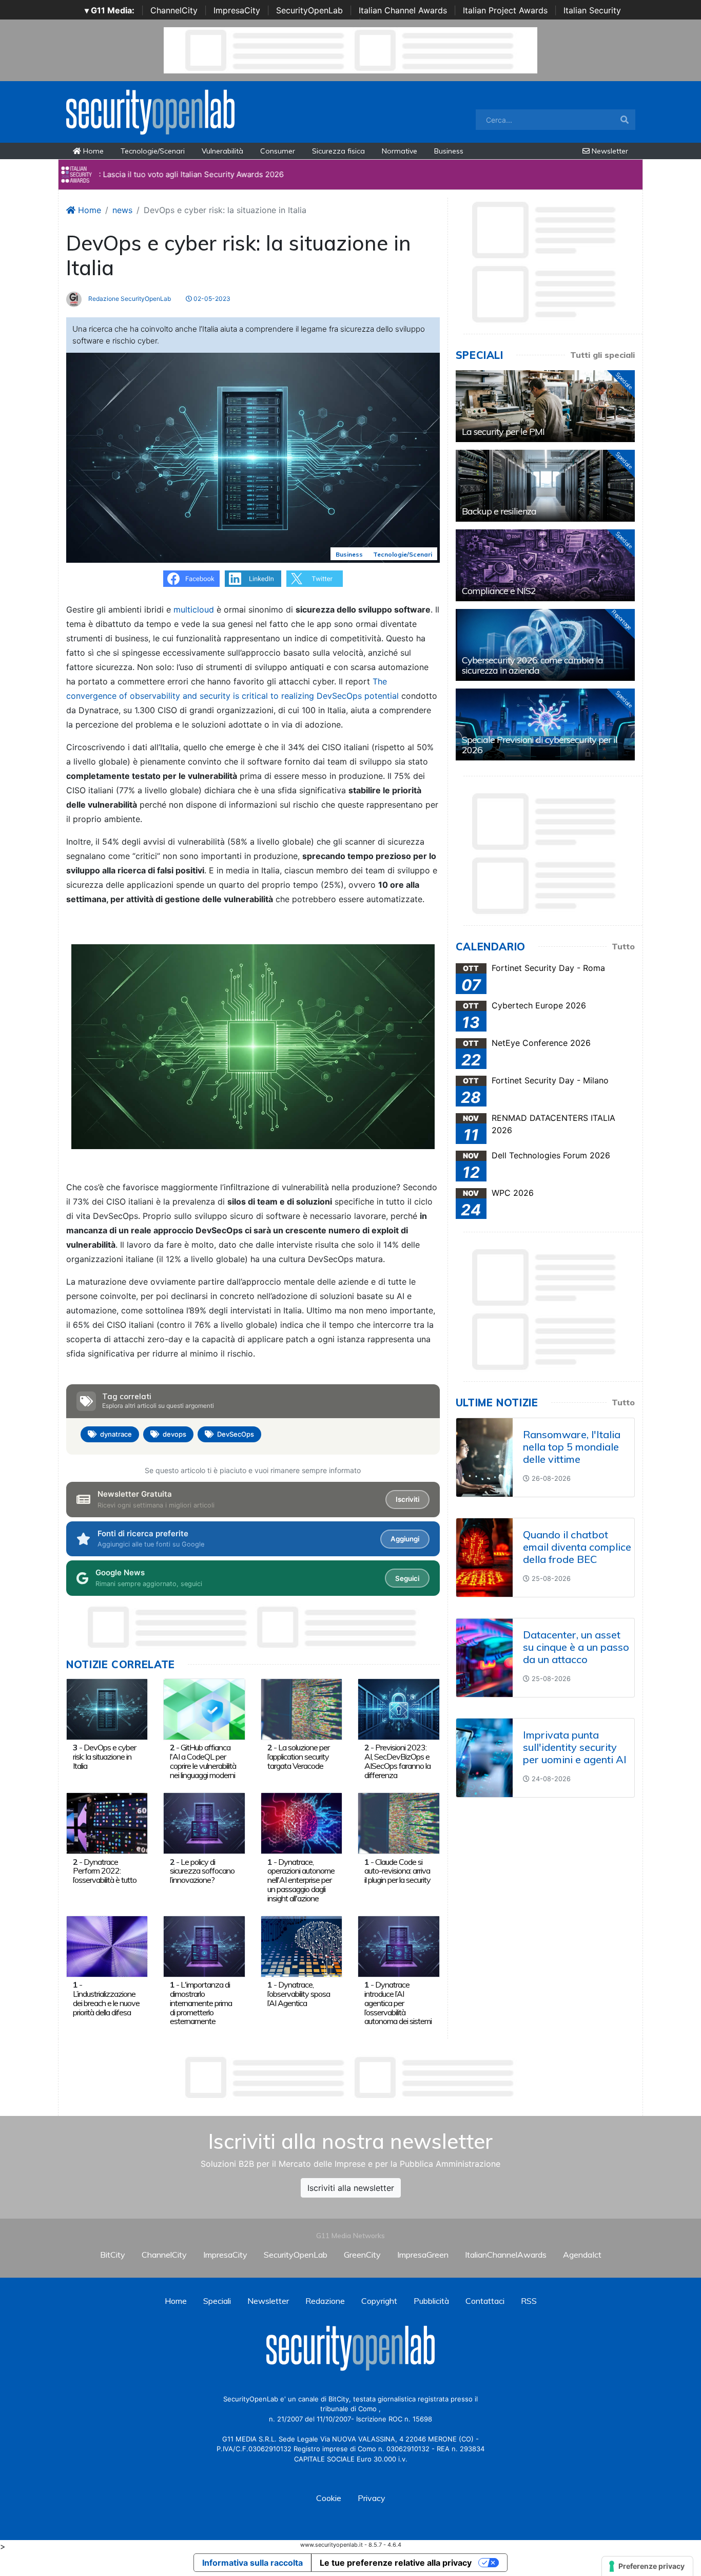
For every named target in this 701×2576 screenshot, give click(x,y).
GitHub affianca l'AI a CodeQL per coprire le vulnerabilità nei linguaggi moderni (203, 1761)
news (122, 210)
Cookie (329, 2498)
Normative (400, 151)
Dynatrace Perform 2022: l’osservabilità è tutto (105, 1871)
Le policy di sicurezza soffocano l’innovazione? (202, 1871)
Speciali (217, 2301)
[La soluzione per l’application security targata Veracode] (301, 1708)
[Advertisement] (350, 2077)
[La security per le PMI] (545, 406)
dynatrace (116, 1434)
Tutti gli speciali (602, 355)
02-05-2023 (211, 299)
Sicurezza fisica (338, 151)
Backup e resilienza (499, 511)
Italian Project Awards (505, 10)
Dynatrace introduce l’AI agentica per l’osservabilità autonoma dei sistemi (398, 2003)
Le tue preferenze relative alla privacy (396, 2563)
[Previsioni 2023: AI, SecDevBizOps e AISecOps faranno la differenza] (398, 1708)
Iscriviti (407, 1499)
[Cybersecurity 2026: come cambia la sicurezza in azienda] (545, 645)
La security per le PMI (503, 432)
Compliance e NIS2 (499, 591)
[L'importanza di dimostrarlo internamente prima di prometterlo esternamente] (204, 1945)
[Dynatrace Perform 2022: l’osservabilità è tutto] (107, 1822)
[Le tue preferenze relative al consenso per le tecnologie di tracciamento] (647, 2566)
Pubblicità (431, 2301)
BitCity (113, 2255)
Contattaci (485, 2301)
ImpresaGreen (423, 2255)
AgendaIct (582, 2255)
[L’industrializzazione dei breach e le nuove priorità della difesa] (107, 1945)
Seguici (407, 1578)
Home (92, 151)
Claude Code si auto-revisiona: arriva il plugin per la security (397, 1871)
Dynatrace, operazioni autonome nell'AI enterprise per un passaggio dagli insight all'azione (301, 1880)
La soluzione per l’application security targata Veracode (298, 1757)
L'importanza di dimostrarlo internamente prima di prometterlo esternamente (201, 2003)
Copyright (379, 2301)
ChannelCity (174, 10)
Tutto (623, 946)
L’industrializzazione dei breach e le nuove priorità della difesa (106, 2003)
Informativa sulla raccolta (252, 2563)
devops (174, 1434)
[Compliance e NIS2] (545, 565)
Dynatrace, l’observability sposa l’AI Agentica (299, 1994)
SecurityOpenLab (309, 10)
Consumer (278, 151)
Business (449, 151)
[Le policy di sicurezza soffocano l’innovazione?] (204, 1822)
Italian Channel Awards (403, 10)
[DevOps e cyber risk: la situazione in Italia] (107, 1708)
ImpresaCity (237, 10)
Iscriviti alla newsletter (351, 2188)
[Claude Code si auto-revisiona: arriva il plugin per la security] (398, 1822)
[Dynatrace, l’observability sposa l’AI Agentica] (301, 1945)
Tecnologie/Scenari (153, 151)
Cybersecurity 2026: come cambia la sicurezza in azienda (532, 665)
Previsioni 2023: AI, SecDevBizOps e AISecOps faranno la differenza (397, 1761)
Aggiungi (405, 1539)
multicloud (194, 609)
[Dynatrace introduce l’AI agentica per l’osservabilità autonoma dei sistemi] (398, 1945)
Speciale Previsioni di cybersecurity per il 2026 (540, 745)
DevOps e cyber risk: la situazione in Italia (104, 1757)
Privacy (372, 2498)
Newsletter (609, 151)
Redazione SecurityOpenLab (129, 299)
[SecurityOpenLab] (150, 111)
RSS (529, 2301)
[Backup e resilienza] (545, 486)
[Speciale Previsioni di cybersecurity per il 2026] (545, 724)
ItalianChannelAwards (506, 2255)
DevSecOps (236, 1434)
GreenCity (362, 2255)
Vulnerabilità (222, 151)
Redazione (325, 2301)
